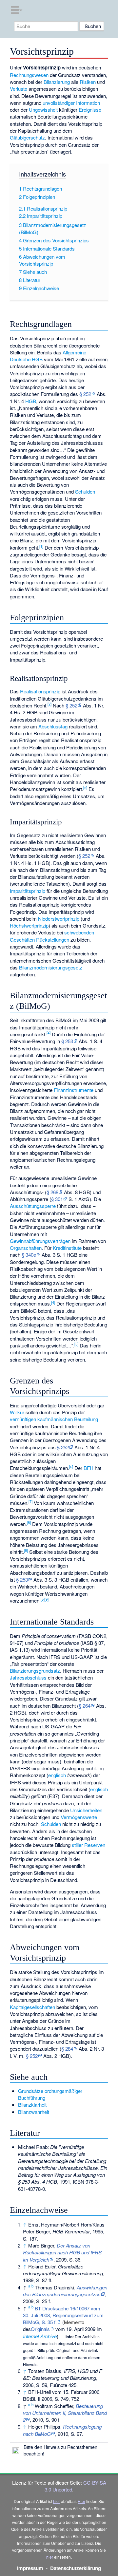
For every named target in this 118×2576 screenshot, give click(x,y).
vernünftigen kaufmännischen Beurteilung (54, 1419)
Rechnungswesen (29, 75)
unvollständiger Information (71, 103)
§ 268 (52, 1192)
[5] (76, 1344)
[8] (29, 1522)
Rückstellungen (53, 940)
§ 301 (57, 1199)
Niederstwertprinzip (59, 919)
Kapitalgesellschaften (32, 2007)
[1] (41, 546)
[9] (47, 1599)
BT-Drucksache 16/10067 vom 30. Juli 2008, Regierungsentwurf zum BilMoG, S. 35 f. (63, 2315)
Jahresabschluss (28, 1677)
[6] (71, 1467)
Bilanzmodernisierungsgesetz (51, 967)
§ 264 (85, 1706)
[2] (49, 704)
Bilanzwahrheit (34, 2112)
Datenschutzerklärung (76, 2568)
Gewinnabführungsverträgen (40, 1241)
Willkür (17, 1412)
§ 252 (85, 394)
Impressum (30, 2568)
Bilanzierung (57, 82)
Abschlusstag (53, 726)
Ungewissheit (43, 110)
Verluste (19, 89)
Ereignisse (90, 110)
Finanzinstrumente (74, 1090)
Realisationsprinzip (40, 691)
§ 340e (29, 1255)
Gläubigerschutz (27, 137)
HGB (31, 401)
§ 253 (67, 1041)
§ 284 (67, 2049)
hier (57, 2501)
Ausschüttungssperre (33, 1206)
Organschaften (26, 1248)
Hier (81, 2501)
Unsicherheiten (86, 1810)
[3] (85, 788)
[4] (49, 1033)
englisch (57, 1775)
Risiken (88, 82)
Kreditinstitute (67, 1248)
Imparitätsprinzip (28, 891)
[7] (30, 1501)
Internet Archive (40, 2336)
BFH (88, 1468)
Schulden (85, 491)
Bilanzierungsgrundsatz (35, 1671)
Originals (40, 2329)
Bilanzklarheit (32, 2105)
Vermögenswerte (79, 1817)
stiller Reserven (88, 1845)
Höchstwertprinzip (29, 925)
